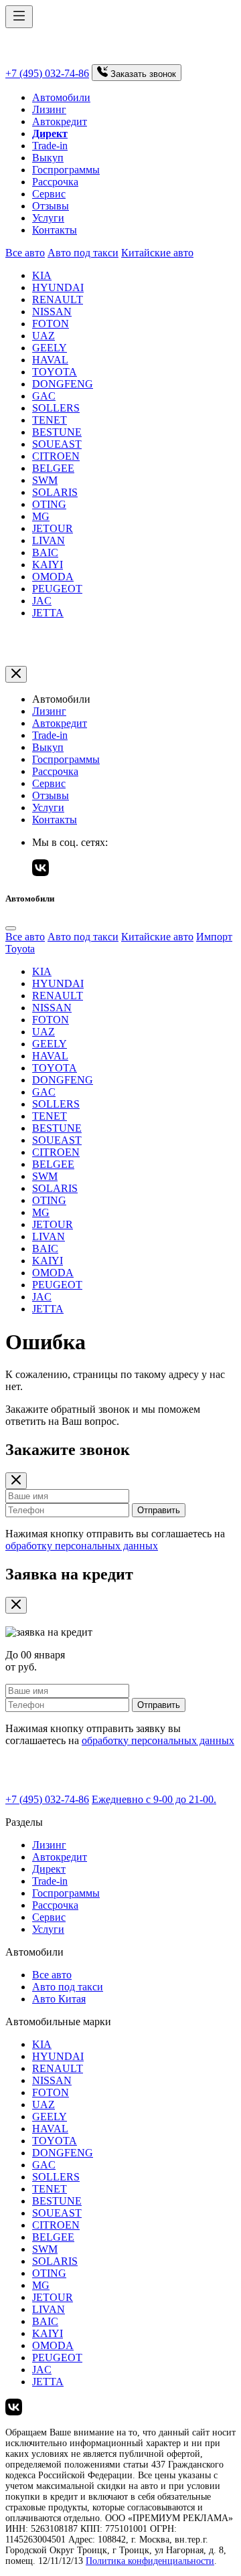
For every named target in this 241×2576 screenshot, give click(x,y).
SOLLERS (56, 408)
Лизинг (49, 109)
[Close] (11, 928)
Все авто (25, 253)
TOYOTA (55, 372)
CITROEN (56, 456)
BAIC (45, 552)
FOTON (51, 324)
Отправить (159, 1510)
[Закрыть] (16, 674)
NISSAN (52, 312)
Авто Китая (59, 1999)
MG (41, 516)
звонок (143, 74)
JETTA (48, 613)
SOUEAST (57, 444)
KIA (42, 275)
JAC (42, 601)
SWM (45, 480)
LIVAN (49, 540)
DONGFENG (63, 384)
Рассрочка (55, 182)
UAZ (44, 336)
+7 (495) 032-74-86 (47, 73)
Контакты (55, 230)
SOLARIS (55, 492)
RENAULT (58, 299)
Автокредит (60, 121)
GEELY (50, 348)
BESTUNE (57, 432)
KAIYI (48, 565)
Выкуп (48, 158)
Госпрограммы (66, 170)
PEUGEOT (57, 589)
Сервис (49, 194)
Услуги (48, 218)
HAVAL (50, 360)
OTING (49, 504)
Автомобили (61, 97)
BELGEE (53, 468)
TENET (50, 420)
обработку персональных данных (82, 1546)
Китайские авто (157, 253)
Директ (49, 1869)
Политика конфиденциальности (150, 2561)
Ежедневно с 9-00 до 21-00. (154, 1799)
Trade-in (50, 146)
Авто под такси (83, 253)
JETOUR (53, 528)
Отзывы (51, 206)
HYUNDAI (58, 287)
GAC (44, 396)
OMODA (53, 577)
